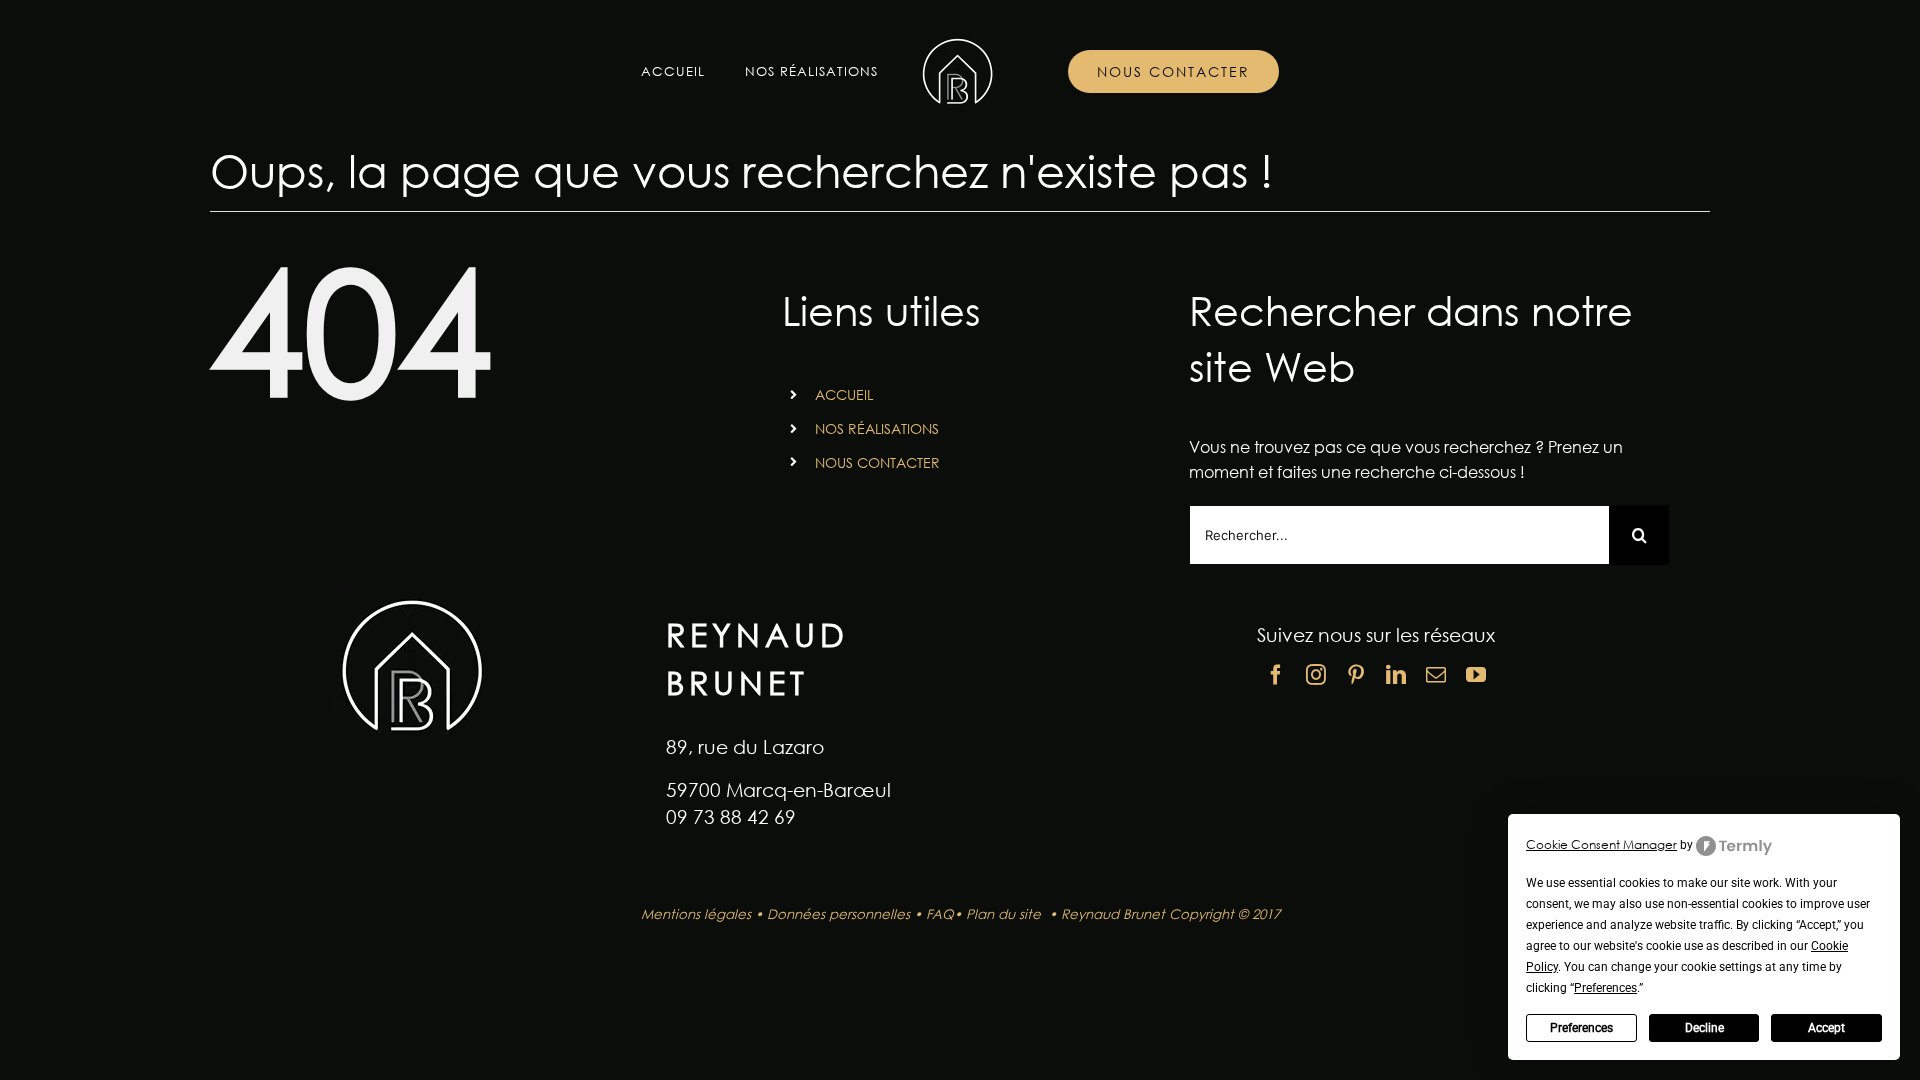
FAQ (940, 914)
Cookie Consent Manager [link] (1601, 844)
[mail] (1436, 675)
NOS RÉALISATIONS (877, 428)
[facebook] (1276, 675)
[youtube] (1476, 675)
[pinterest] (1356, 675)
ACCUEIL (844, 394)
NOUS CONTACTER (877, 462)
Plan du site (1005, 914)
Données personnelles (838, 914)
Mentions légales (696, 914)
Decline (1704, 1028)
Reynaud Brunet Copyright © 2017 (1170, 914)
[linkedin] (1396, 675)
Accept (1826, 1028)
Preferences (1581, 1028)
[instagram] (1316, 675)
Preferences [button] (1605, 988)
